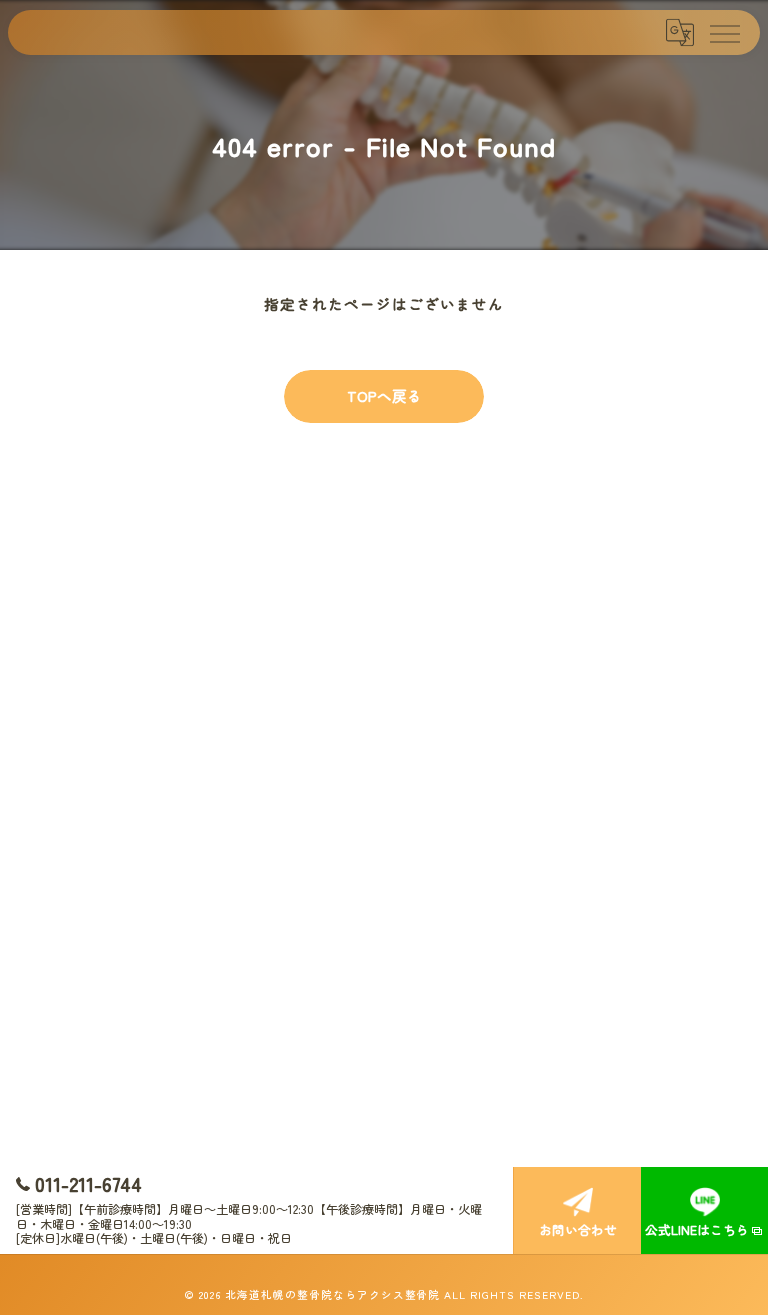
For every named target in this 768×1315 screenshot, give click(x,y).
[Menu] (724, 32)
